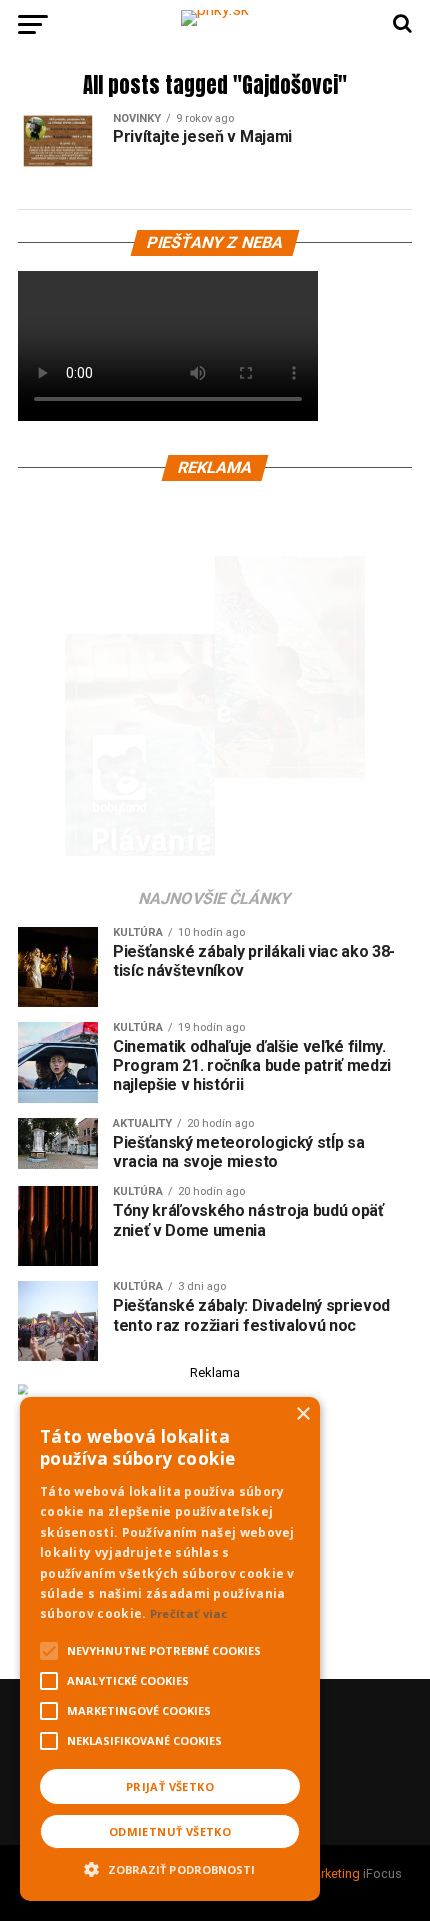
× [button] (302, 1414)
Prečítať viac (189, 1613)
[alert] (170, 1649)
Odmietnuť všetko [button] (170, 1831)
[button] (170, 1867)
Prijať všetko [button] (170, 1786)
